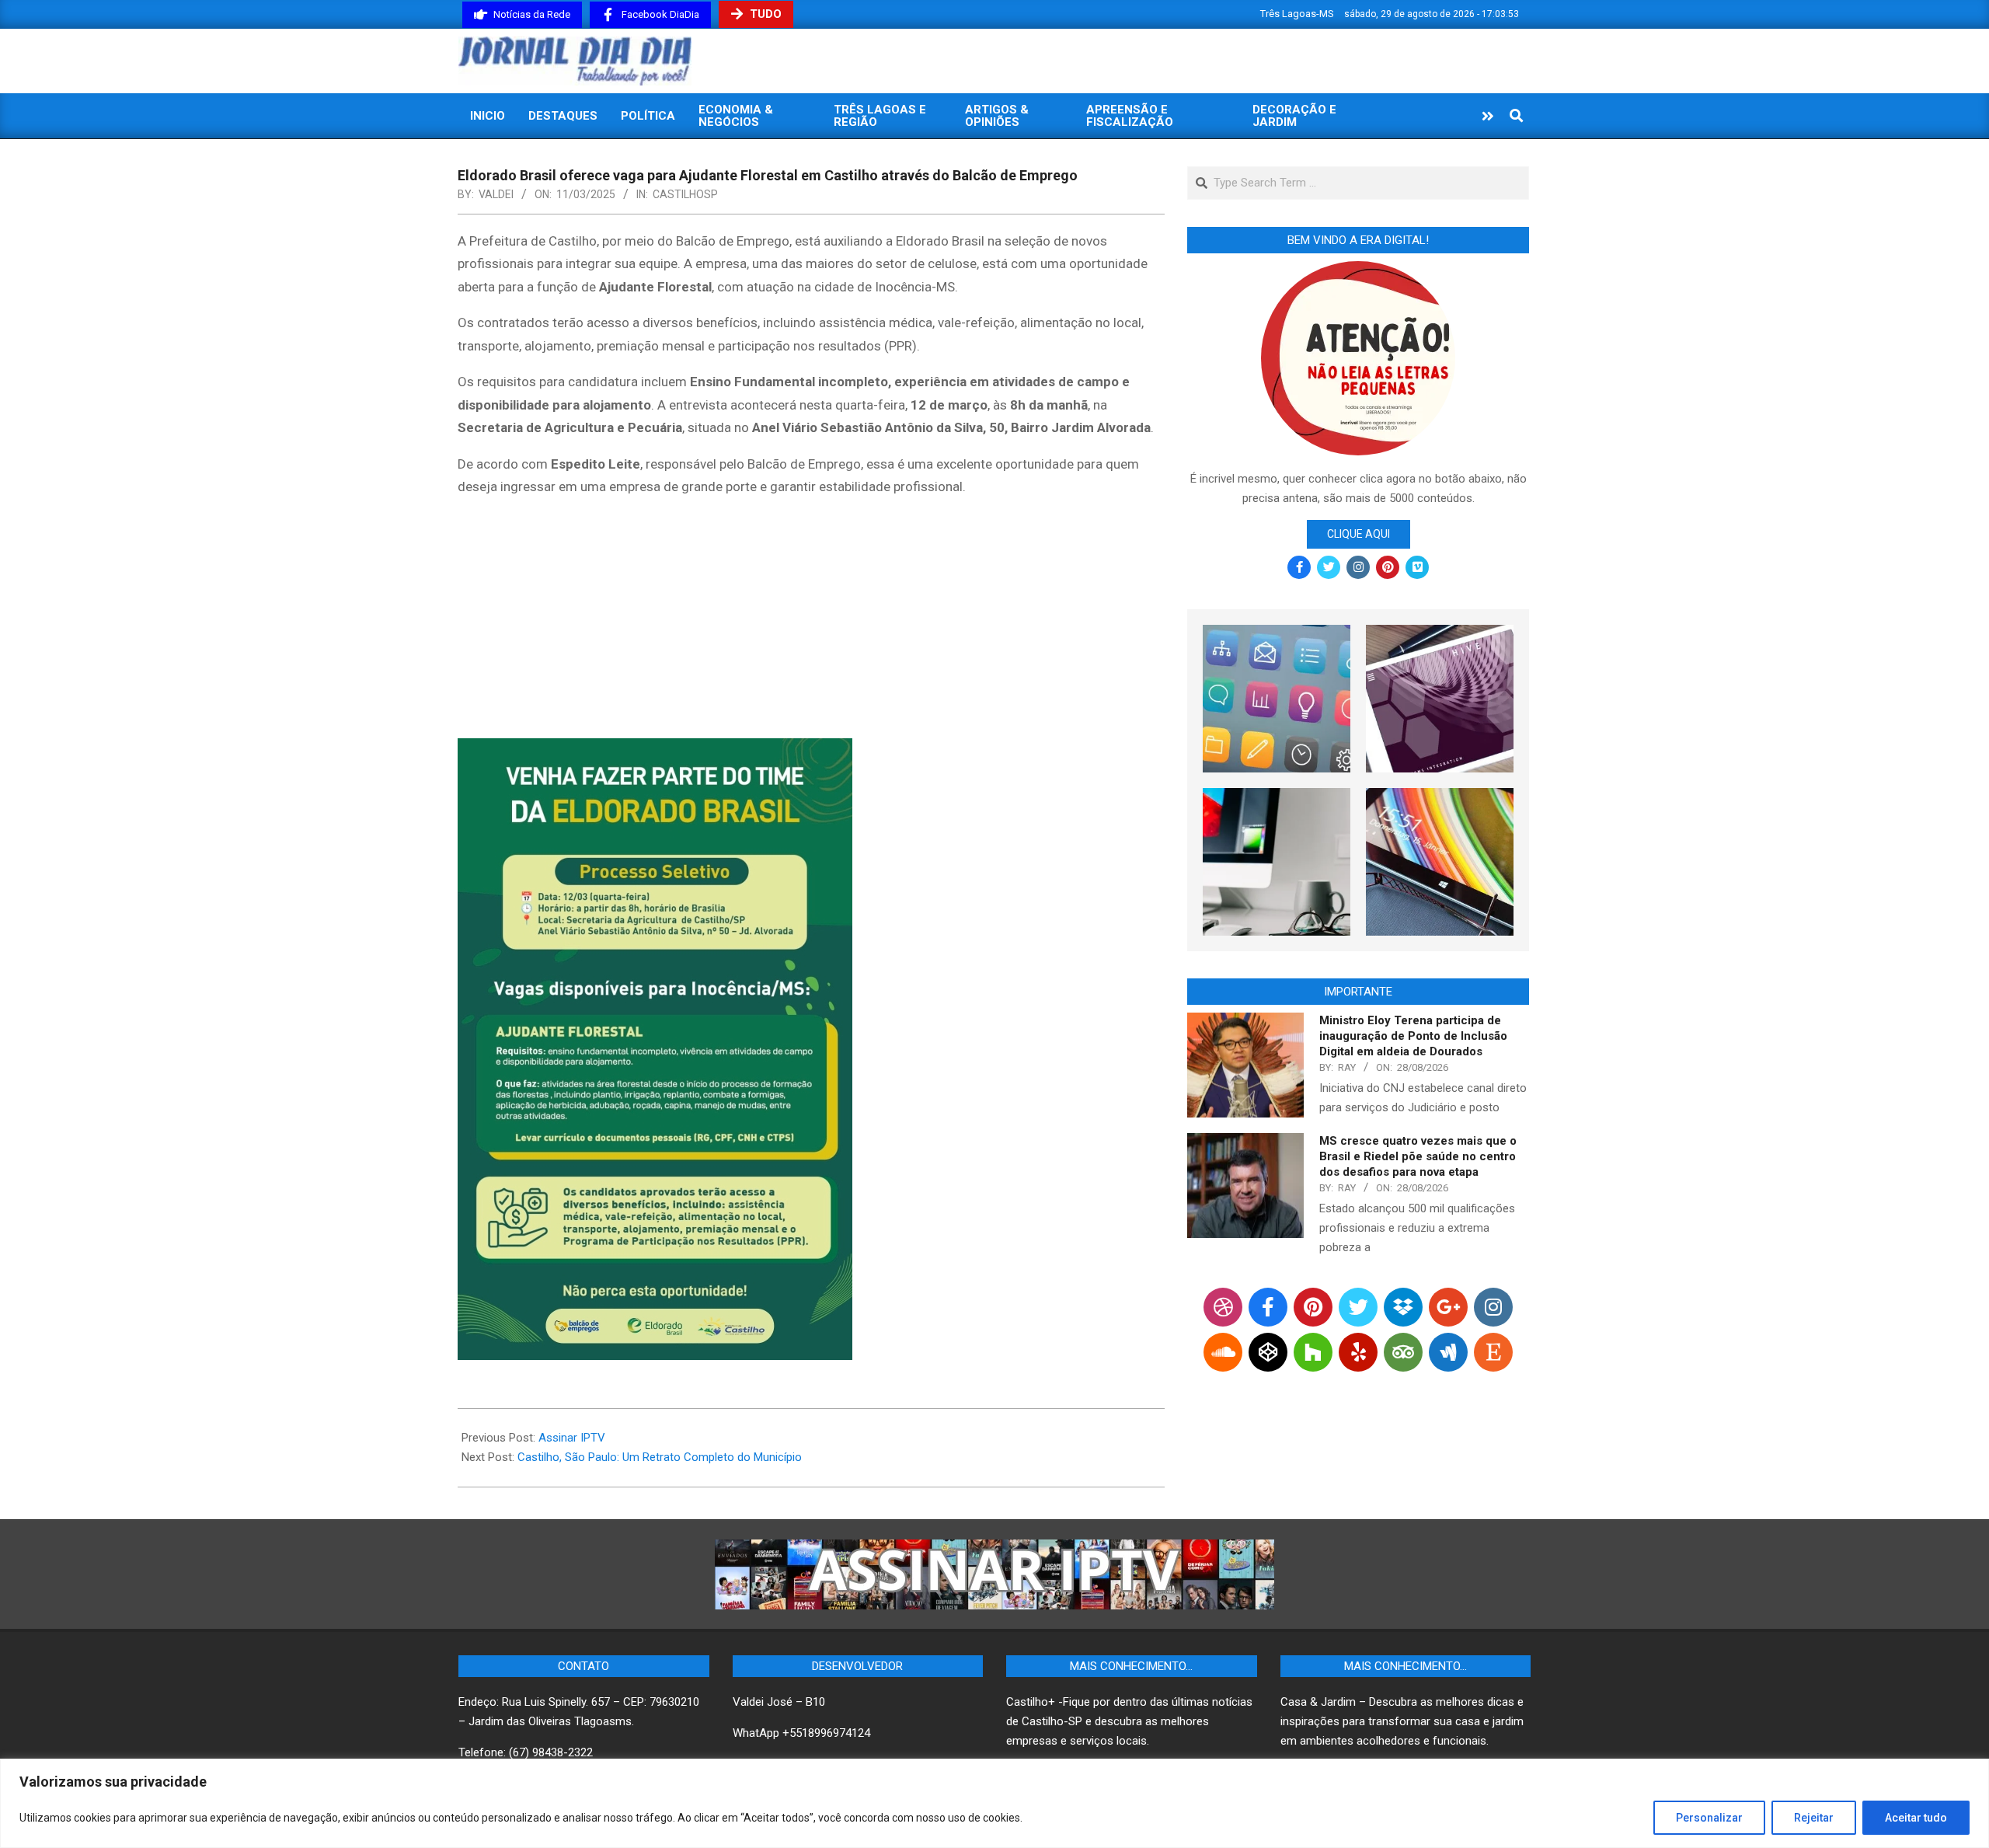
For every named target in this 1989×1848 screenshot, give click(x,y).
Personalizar (1709, 1818)
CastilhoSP (685, 194)
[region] (994, 1803)
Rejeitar (1814, 1818)
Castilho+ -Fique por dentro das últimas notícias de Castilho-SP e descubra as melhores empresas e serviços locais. (1129, 1721)
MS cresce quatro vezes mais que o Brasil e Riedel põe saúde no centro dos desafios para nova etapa (1418, 1156)
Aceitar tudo (1916, 1818)
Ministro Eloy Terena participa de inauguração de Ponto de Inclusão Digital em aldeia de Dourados (1413, 1036)
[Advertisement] (811, 621)
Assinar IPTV (572, 1438)
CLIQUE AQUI (1359, 534)
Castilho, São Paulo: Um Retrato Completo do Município (660, 1457)
